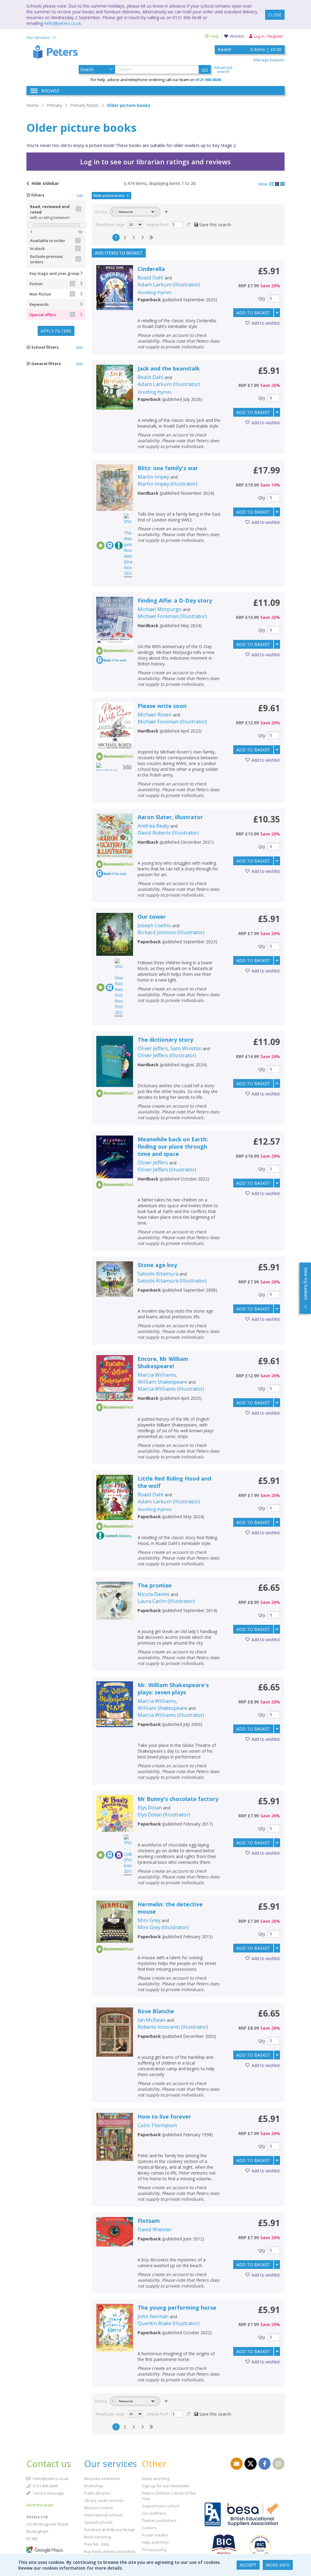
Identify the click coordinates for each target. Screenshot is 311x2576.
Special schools (98, 2522)
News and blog (155, 2479)
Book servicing (97, 2537)
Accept (248, 2565)
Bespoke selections (102, 2479)
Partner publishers (159, 2520)
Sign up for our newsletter (166, 2486)
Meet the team (40, 2505)
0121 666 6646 (45, 2486)
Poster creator (155, 2535)
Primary (54, 105)
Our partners (154, 2513)
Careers (149, 2528)
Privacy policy (154, 2550)
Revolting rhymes (155, 292)
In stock (37, 248)
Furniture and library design (110, 2530)
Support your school (161, 2506)
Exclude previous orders (46, 259)
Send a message (48, 2493)
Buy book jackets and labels (110, 2551)
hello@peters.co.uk (63, 23)
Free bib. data (97, 2544)
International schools (104, 2515)
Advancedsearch (223, 70)
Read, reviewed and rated (50, 209)
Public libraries (98, 2493)
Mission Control (98, 2508)
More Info (278, 2565)
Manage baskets (269, 60)
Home (32, 105)
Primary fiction (84, 105)
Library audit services (104, 2500)
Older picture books (129, 105)
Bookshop (94, 2486)
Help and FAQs (155, 2542)
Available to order (48, 241)
